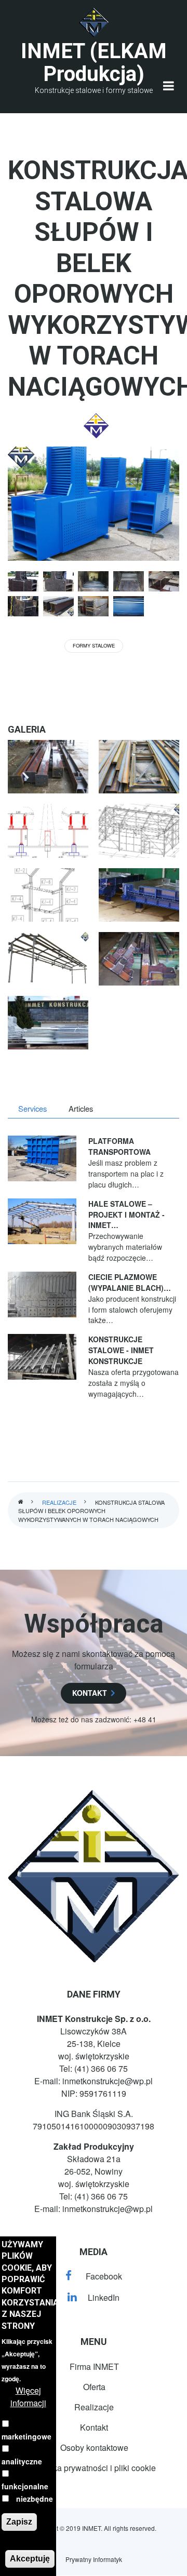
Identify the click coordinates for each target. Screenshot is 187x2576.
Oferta (94, 2387)
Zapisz (19, 2522)
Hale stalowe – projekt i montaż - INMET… (126, 1215)
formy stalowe (94, 645)
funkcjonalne (25, 2486)
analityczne (22, 2461)
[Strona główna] (94, 23)
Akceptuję (30, 2559)
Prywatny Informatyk (94, 2559)
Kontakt (94, 2427)
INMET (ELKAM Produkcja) (94, 63)
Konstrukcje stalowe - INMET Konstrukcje (121, 1350)
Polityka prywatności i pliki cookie (94, 2468)
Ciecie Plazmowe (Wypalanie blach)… (130, 1282)
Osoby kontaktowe (94, 2447)
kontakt (90, 1693)
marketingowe (26, 2436)
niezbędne (35, 2499)
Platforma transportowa (119, 1146)
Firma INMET (94, 2366)
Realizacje (59, 1502)
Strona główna (21, 1502)
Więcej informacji (28, 2397)
